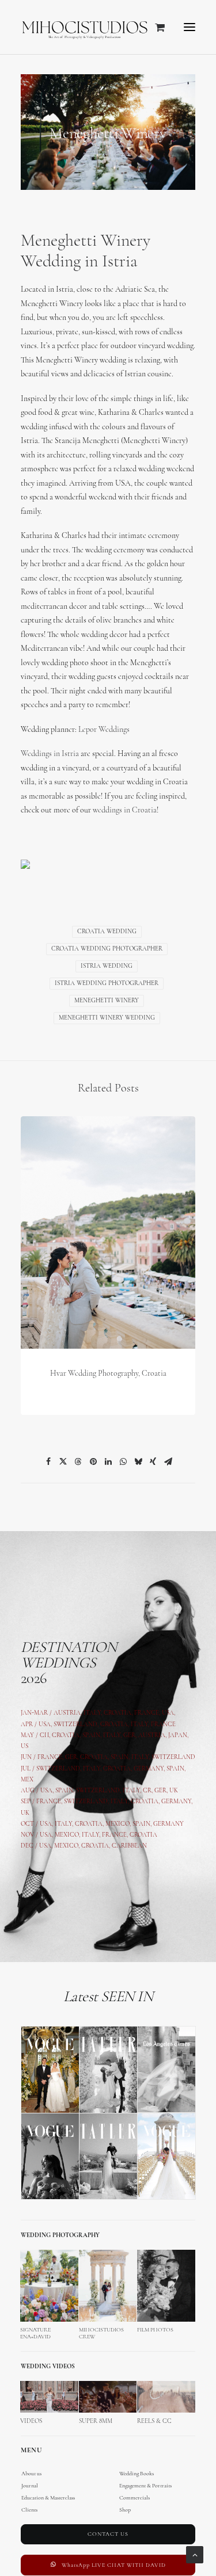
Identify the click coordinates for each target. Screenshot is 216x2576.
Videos (31, 2422)
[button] (190, 27)
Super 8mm (96, 2422)
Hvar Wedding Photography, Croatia (108, 1374)
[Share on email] (168, 1461)
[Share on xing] (153, 1461)
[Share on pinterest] (93, 1461)
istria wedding (107, 966)
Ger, (130, 1736)
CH (44, 1736)
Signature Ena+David (35, 2333)
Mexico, (119, 1824)
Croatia (66, 1736)
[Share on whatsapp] (123, 1461)
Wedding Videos (48, 2367)
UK (174, 1791)
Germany (149, 1769)
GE (158, 1791)
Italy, (141, 1758)
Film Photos (155, 2330)
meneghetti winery (107, 1001)
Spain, (176, 1769)
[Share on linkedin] (108, 1461)
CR (147, 1791)
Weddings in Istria (50, 754)
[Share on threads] (78, 1461)
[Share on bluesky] (138, 1461)
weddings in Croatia (125, 810)
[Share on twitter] (63, 1461)
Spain (91, 1736)
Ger (71, 1758)
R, (166, 1791)
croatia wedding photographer (107, 949)
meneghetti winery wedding (107, 1018)
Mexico (67, 1835)
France (50, 1758)
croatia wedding (107, 932)
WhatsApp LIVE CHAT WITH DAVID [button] (114, 2565)
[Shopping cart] (155, 27)
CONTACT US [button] (108, 2534)
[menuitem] (108, 2480)
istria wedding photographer (107, 984)
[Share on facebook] (48, 1461)
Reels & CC (154, 2422)
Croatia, (115, 1725)
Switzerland (75, 1725)
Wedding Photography (60, 2236)
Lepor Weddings (104, 730)
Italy (139, 1725)
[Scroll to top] (195, 2554)
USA (45, 1725)
